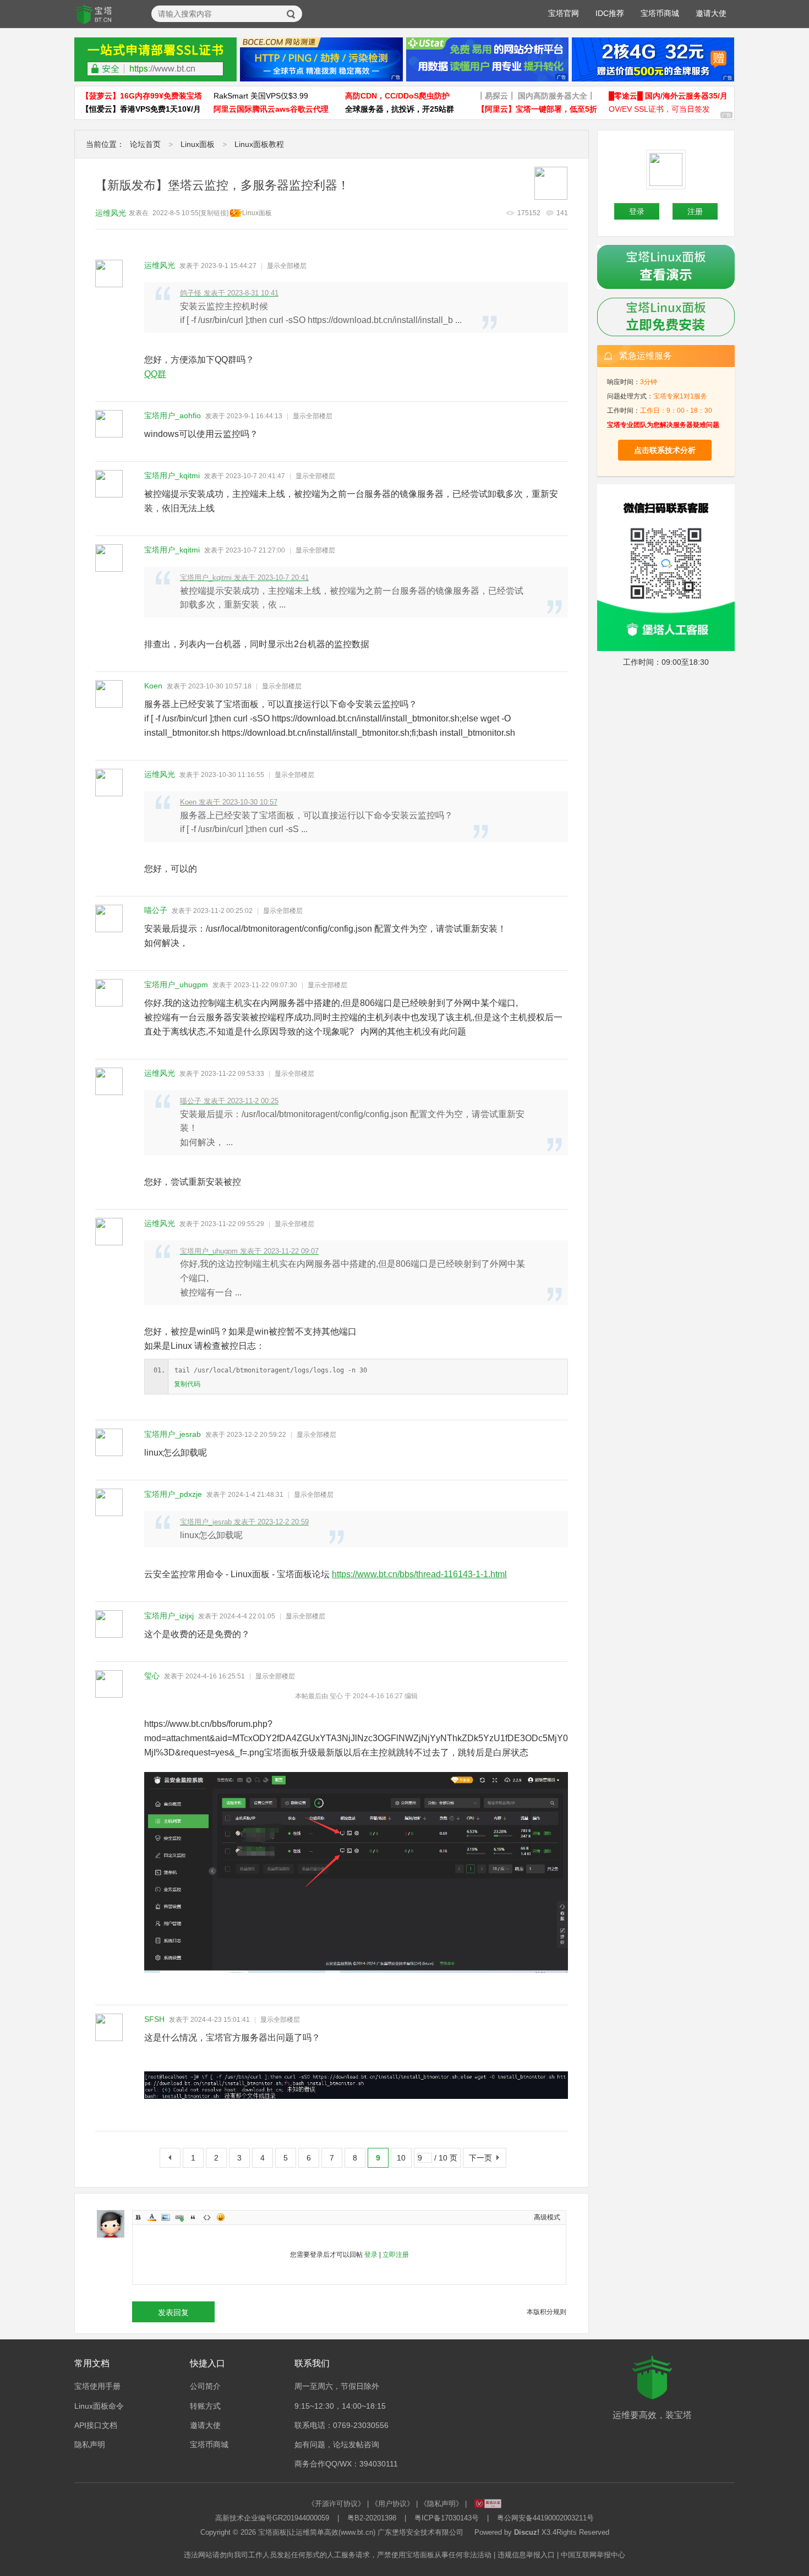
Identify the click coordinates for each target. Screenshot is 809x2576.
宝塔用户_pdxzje (173, 1494)
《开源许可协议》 (336, 2504)
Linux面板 (198, 144)
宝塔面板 (272, 2532)
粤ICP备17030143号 (447, 2518)
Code (207, 2217)
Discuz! (527, 2532)
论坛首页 (145, 144)
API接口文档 (96, 2425)
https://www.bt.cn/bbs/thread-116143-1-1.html (419, 1574)
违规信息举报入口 (526, 2555)
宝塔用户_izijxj (169, 1616)
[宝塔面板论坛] (94, 14)
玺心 (152, 1676)
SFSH (154, 2019)
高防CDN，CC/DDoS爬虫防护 (397, 96)
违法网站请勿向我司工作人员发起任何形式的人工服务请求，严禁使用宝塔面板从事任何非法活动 (338, 2555)
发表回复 (173, 2312)
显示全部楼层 (287, 266)
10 (401, 2158)
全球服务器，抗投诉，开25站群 (400, 109)
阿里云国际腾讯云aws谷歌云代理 (271, 109)
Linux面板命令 (99, 2406)
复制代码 (187, 1384)
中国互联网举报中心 (593, 2555)
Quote (193, 2217)
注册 (695, 211)
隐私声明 (90, 2444)
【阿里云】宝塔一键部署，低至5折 (537, 109)
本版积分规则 (546, 2312)
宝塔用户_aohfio (173, 415)
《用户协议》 (392, 2504)
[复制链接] (214, 213)
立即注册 (396, 2255)
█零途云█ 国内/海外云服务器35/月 (668, 96)
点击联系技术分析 (665, 450)
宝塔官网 (564, 13)
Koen (153, 686)
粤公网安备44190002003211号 (545, 2518)
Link (179, 2217)
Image (166, 2217)
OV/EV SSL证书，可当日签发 (659, 109)
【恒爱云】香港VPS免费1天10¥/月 (141, 109)
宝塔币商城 (660, 13)
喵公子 (156, 910)
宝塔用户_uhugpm (176, 985)
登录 (371, 2255)
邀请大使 (711, 13)
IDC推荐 (610, 13)
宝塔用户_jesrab (173, 1434)
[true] (291, 14)
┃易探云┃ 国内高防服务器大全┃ (536, 96)
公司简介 (205, 2386)
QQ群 (155, 374)
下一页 (480, 2158)
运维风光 (111, 213)
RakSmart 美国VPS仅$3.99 (261, 96)
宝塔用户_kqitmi (172, 475)
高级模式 (547, 2217)
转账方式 (205, 2406)
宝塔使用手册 (97, 2386)
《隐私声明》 (441, 2504)
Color (152, 2217)
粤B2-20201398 (372, 2518)
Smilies (221, 2217)
